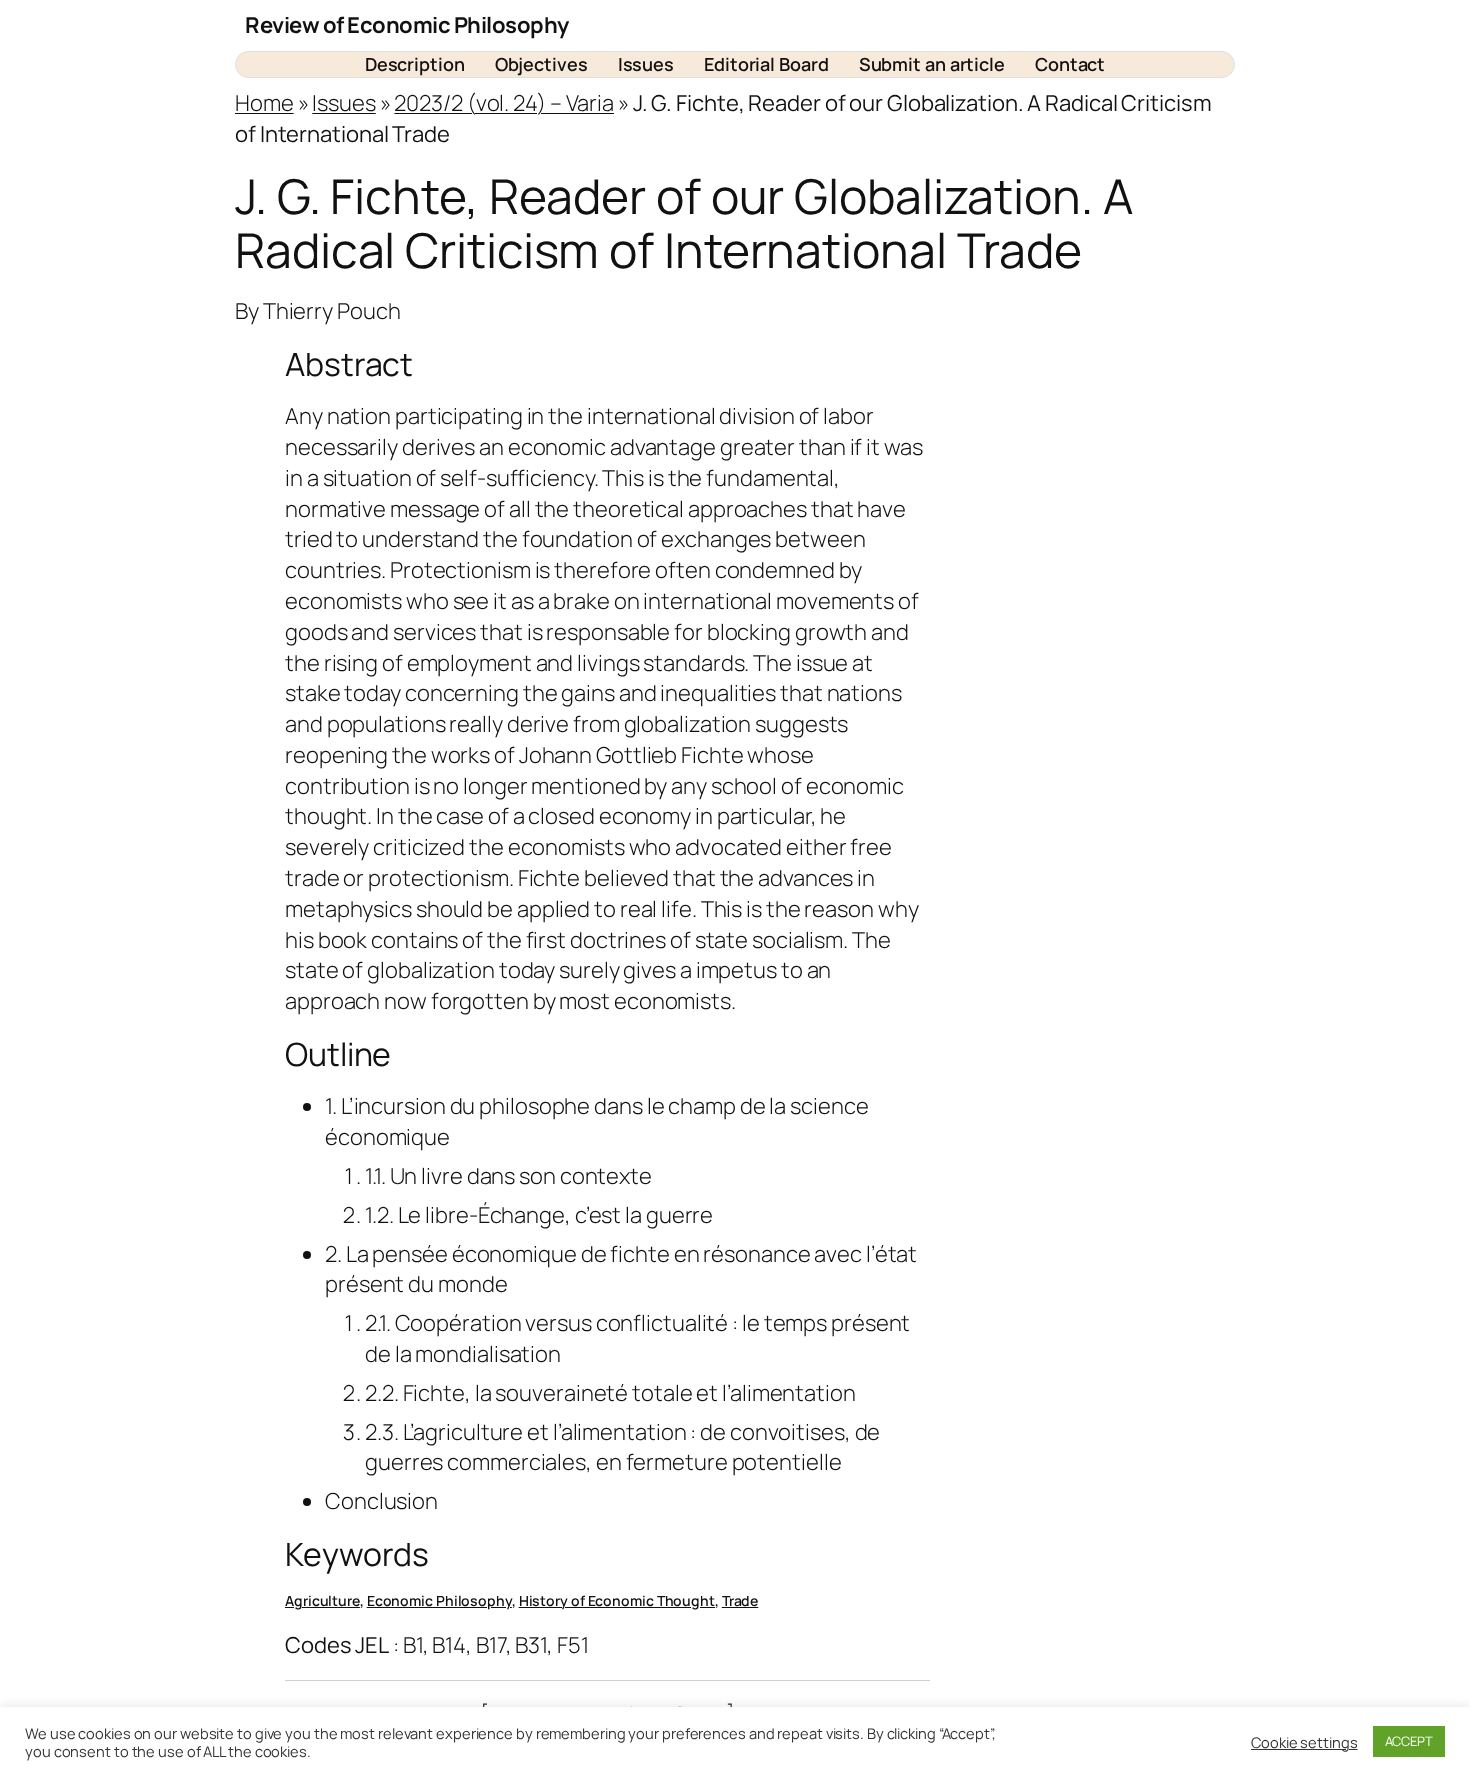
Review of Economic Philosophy (407, 25)
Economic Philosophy (439, 1600)
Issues (343, 103)
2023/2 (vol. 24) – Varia (504, 103)
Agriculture (322, 1600)
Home (264, 103)
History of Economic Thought (617, 1600)
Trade (740, 1600)
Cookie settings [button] (1304, 1742)
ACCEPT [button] (1409, 1741)
